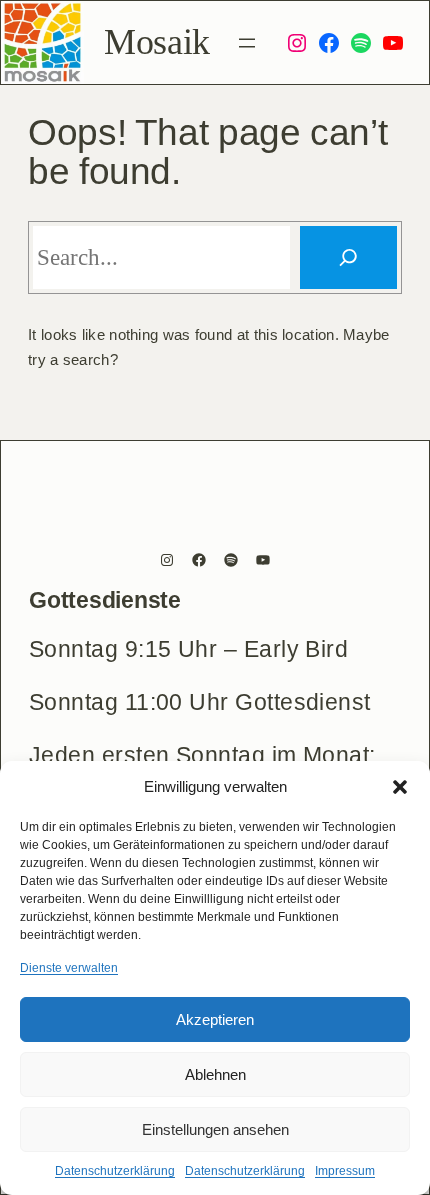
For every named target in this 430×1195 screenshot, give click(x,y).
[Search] (348, 257)
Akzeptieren (215, 1019)
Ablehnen (215, 1074)
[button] (400, 787)
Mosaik (157, 42)
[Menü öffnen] (247, 43)
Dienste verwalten (69, 968)
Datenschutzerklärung (115, 1171)
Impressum (345, 1171)
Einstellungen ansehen (215, 1129)
